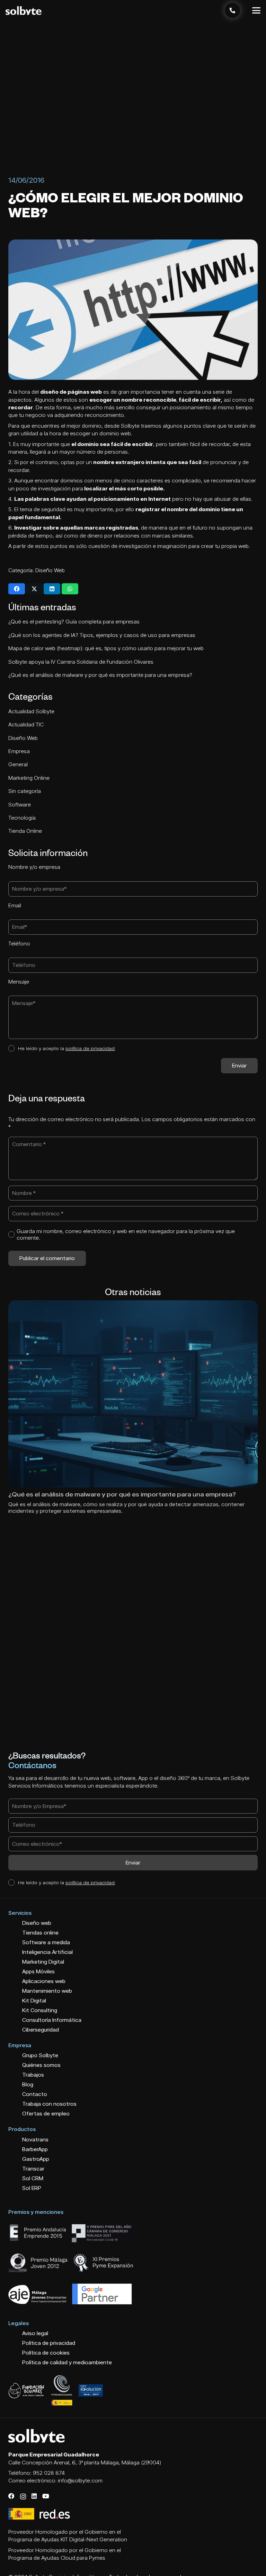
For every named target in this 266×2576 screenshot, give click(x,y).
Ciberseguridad (41, 2030)
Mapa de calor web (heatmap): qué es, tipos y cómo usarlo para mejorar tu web (106, 648)
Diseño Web (50, 570)
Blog (28, 2084)
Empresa (20, 751)
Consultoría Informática (52, 2020)
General (19, 764)
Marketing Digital (43, 1962)
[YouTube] (46, 2496)
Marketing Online (30, 778)
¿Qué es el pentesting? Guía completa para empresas (74, 622)
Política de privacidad (49, 2343)
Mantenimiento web (47, 1991)
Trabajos (33, 2075)
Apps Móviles (38, 1971)
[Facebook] (11, 2496)
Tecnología (23, 818)
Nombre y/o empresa (34, 867)
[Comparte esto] (17, 589)
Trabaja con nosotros (49, 2104)
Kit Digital (34, 2001)
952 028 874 (49, 2473)
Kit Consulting (40, 2010)
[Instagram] (23, 2496)
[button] (256, 10)
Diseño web (37, 1923)
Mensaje (19, 982)
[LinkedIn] (34, 2496)
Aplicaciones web (44, 1981)
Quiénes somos (41, 2065)
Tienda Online (26, 831)
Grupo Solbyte (40, 2055)
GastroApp (36, 2159)
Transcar (33, 2169)
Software (20, 805)
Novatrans (35, 2140)
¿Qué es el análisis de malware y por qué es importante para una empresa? (100, 675)
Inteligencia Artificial (47, 1952)
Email (15, 905)
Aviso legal (35, 2333)
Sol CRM (33, 2178)
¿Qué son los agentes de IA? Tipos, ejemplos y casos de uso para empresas (102, 635)
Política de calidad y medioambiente (67, 2362)
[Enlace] (232, 10)
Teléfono (19, 944)
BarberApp (35, 2149)
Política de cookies (46, 2353)
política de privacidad (90, 1048)
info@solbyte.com (80, 2481)
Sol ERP (32, 2188)
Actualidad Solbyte (32, 711)
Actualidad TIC (27, 724)
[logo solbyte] (24, 11)
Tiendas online (40, 1933)
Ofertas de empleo (46, 2114)
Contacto (35, 2094)
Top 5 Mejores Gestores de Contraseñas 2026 (79, 1494)
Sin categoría (25, 791)
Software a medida (46, 1942)
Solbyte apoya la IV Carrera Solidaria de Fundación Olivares (81, 662)
